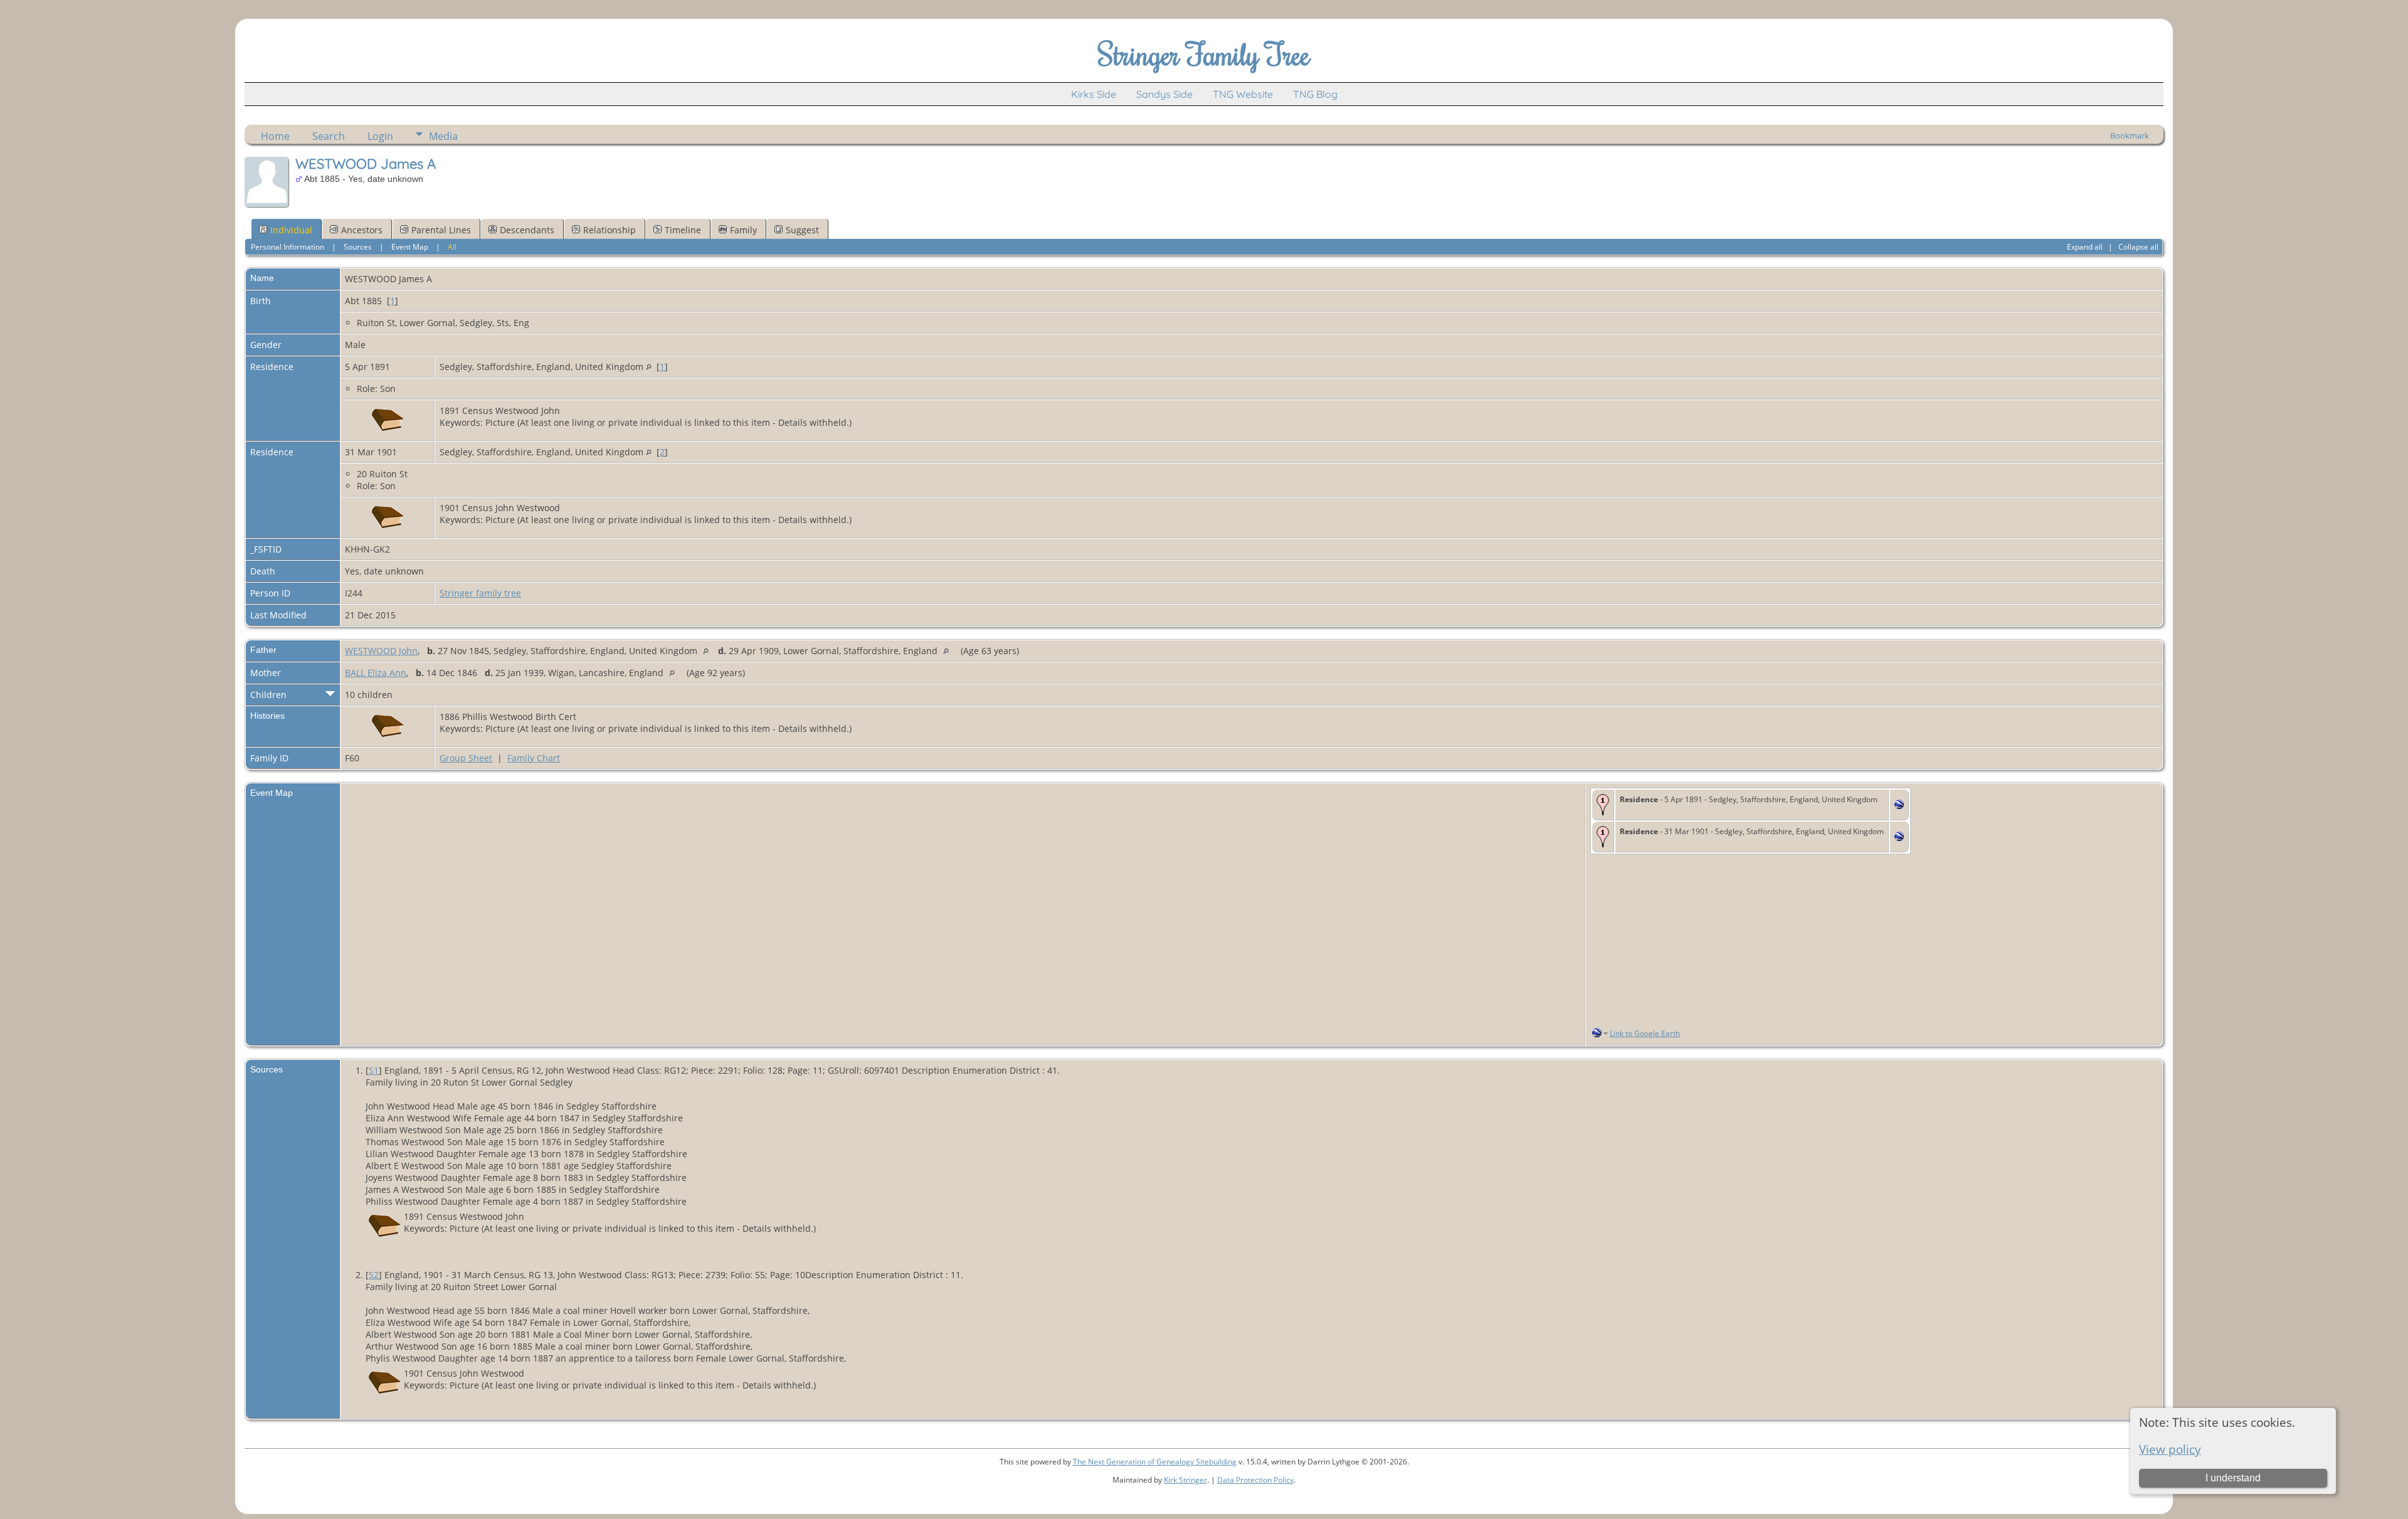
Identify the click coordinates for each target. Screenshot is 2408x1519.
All (452, 247)
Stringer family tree (480, 593)
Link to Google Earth (1645, 1033)
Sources (358, 247)
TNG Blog (1315, 94)
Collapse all (2138, 247)
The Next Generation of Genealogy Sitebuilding (1155, 1462)
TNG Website (1243, 94)
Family (743, 230)
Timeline (683, 230)
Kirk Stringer (1186, 1480)
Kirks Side (1094, 94)
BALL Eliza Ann (376, 673)
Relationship (610, 230)
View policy (2170, 1449)
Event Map (410, 247)
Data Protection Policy (1255, 1480)
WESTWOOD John (381, 651)
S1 (374, 1070)
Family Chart (534, 758)
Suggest (802, 230)
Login (380, 136)
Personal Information (288, 247)
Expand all (2085, 247)
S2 (374, 1275)
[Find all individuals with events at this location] (649, 367)
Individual (291, 230)
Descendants (527, 230)
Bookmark (2130, 135)
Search (329, 136)
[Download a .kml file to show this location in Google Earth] (1899, 806)
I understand (2233, 1478)
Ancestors (362, 230)
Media (443, 136)
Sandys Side (1164, 94)
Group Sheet (466, 758)
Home (275, 136)
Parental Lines (441, 230)
